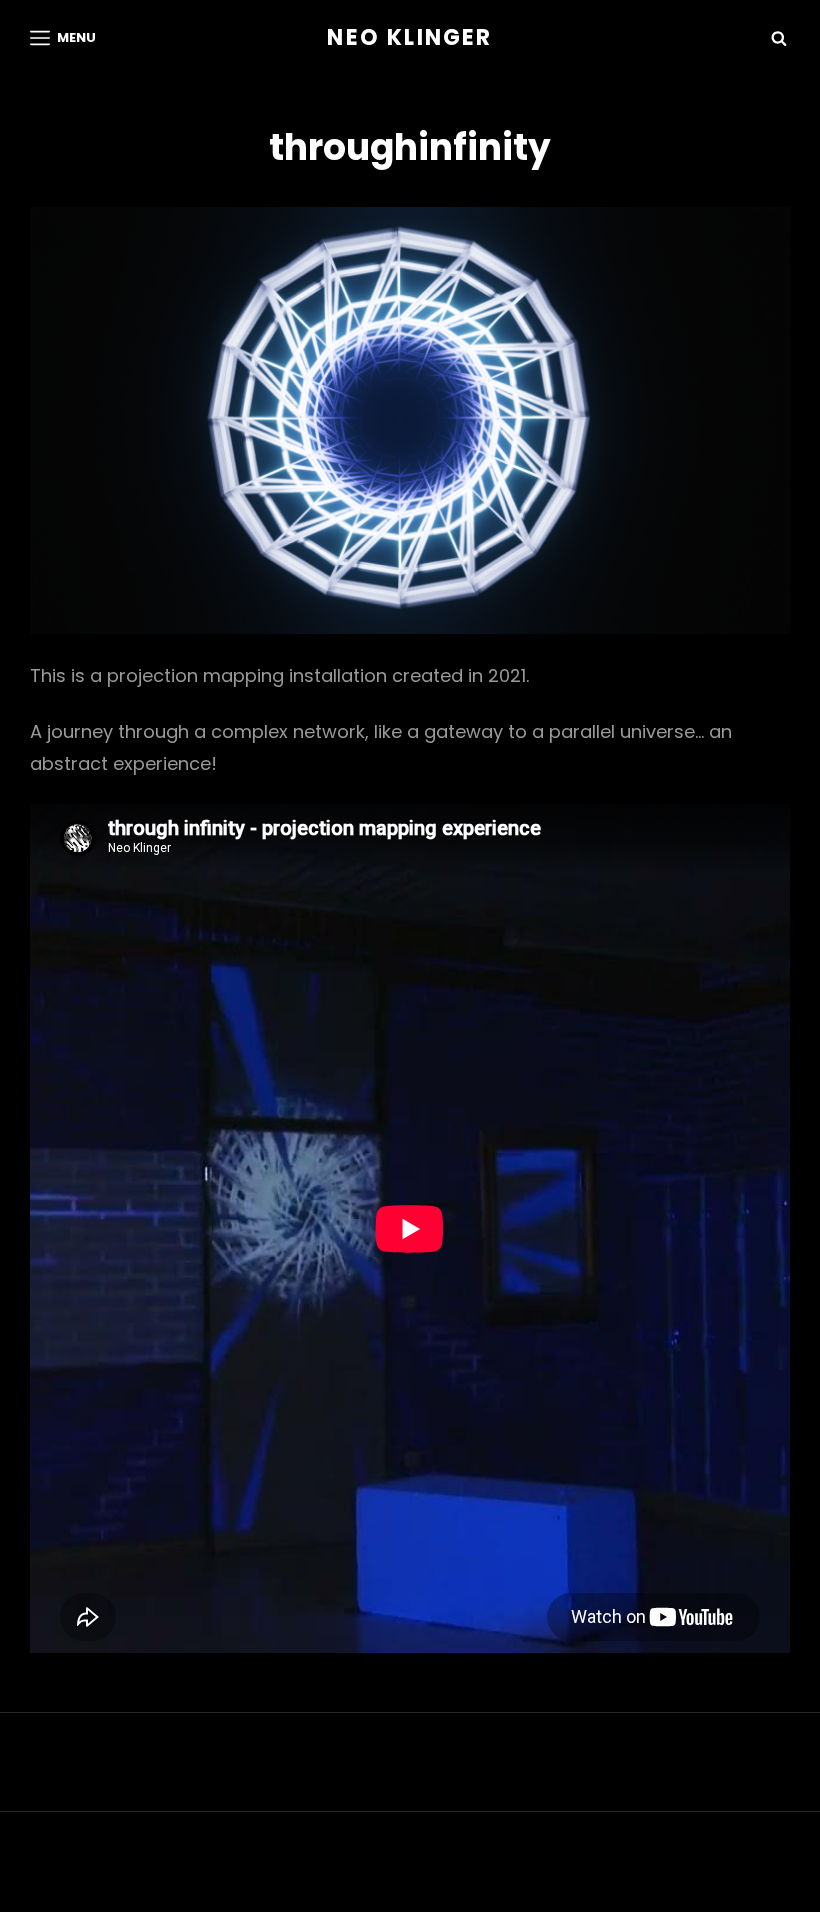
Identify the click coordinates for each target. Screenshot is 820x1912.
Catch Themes (583, 1868)
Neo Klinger (409, 37)
